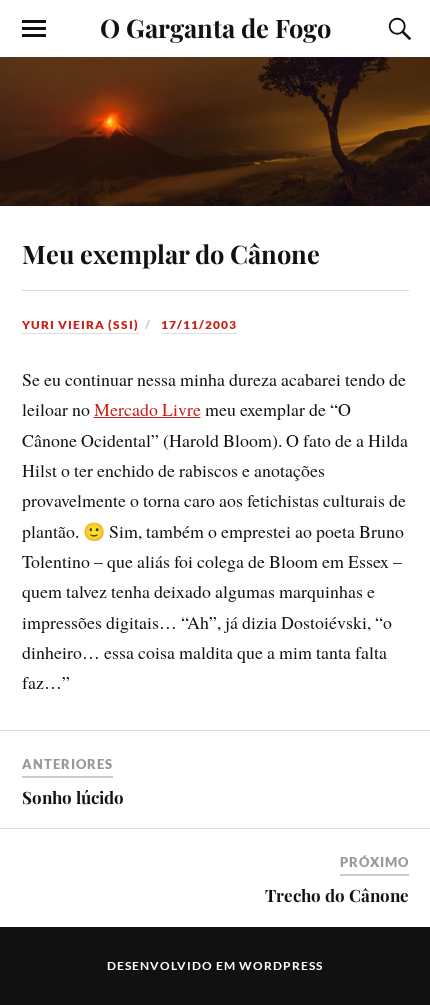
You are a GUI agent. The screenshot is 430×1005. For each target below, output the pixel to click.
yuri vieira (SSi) (80, 324)
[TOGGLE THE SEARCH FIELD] (397, 29)
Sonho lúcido (73, 797)
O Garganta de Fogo (215, 27)
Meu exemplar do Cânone (171, 253)
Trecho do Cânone (337, 895)
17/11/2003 (199, 324)
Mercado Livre (147, 409)
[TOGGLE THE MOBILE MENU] (34, 29)
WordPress (281, 965)
